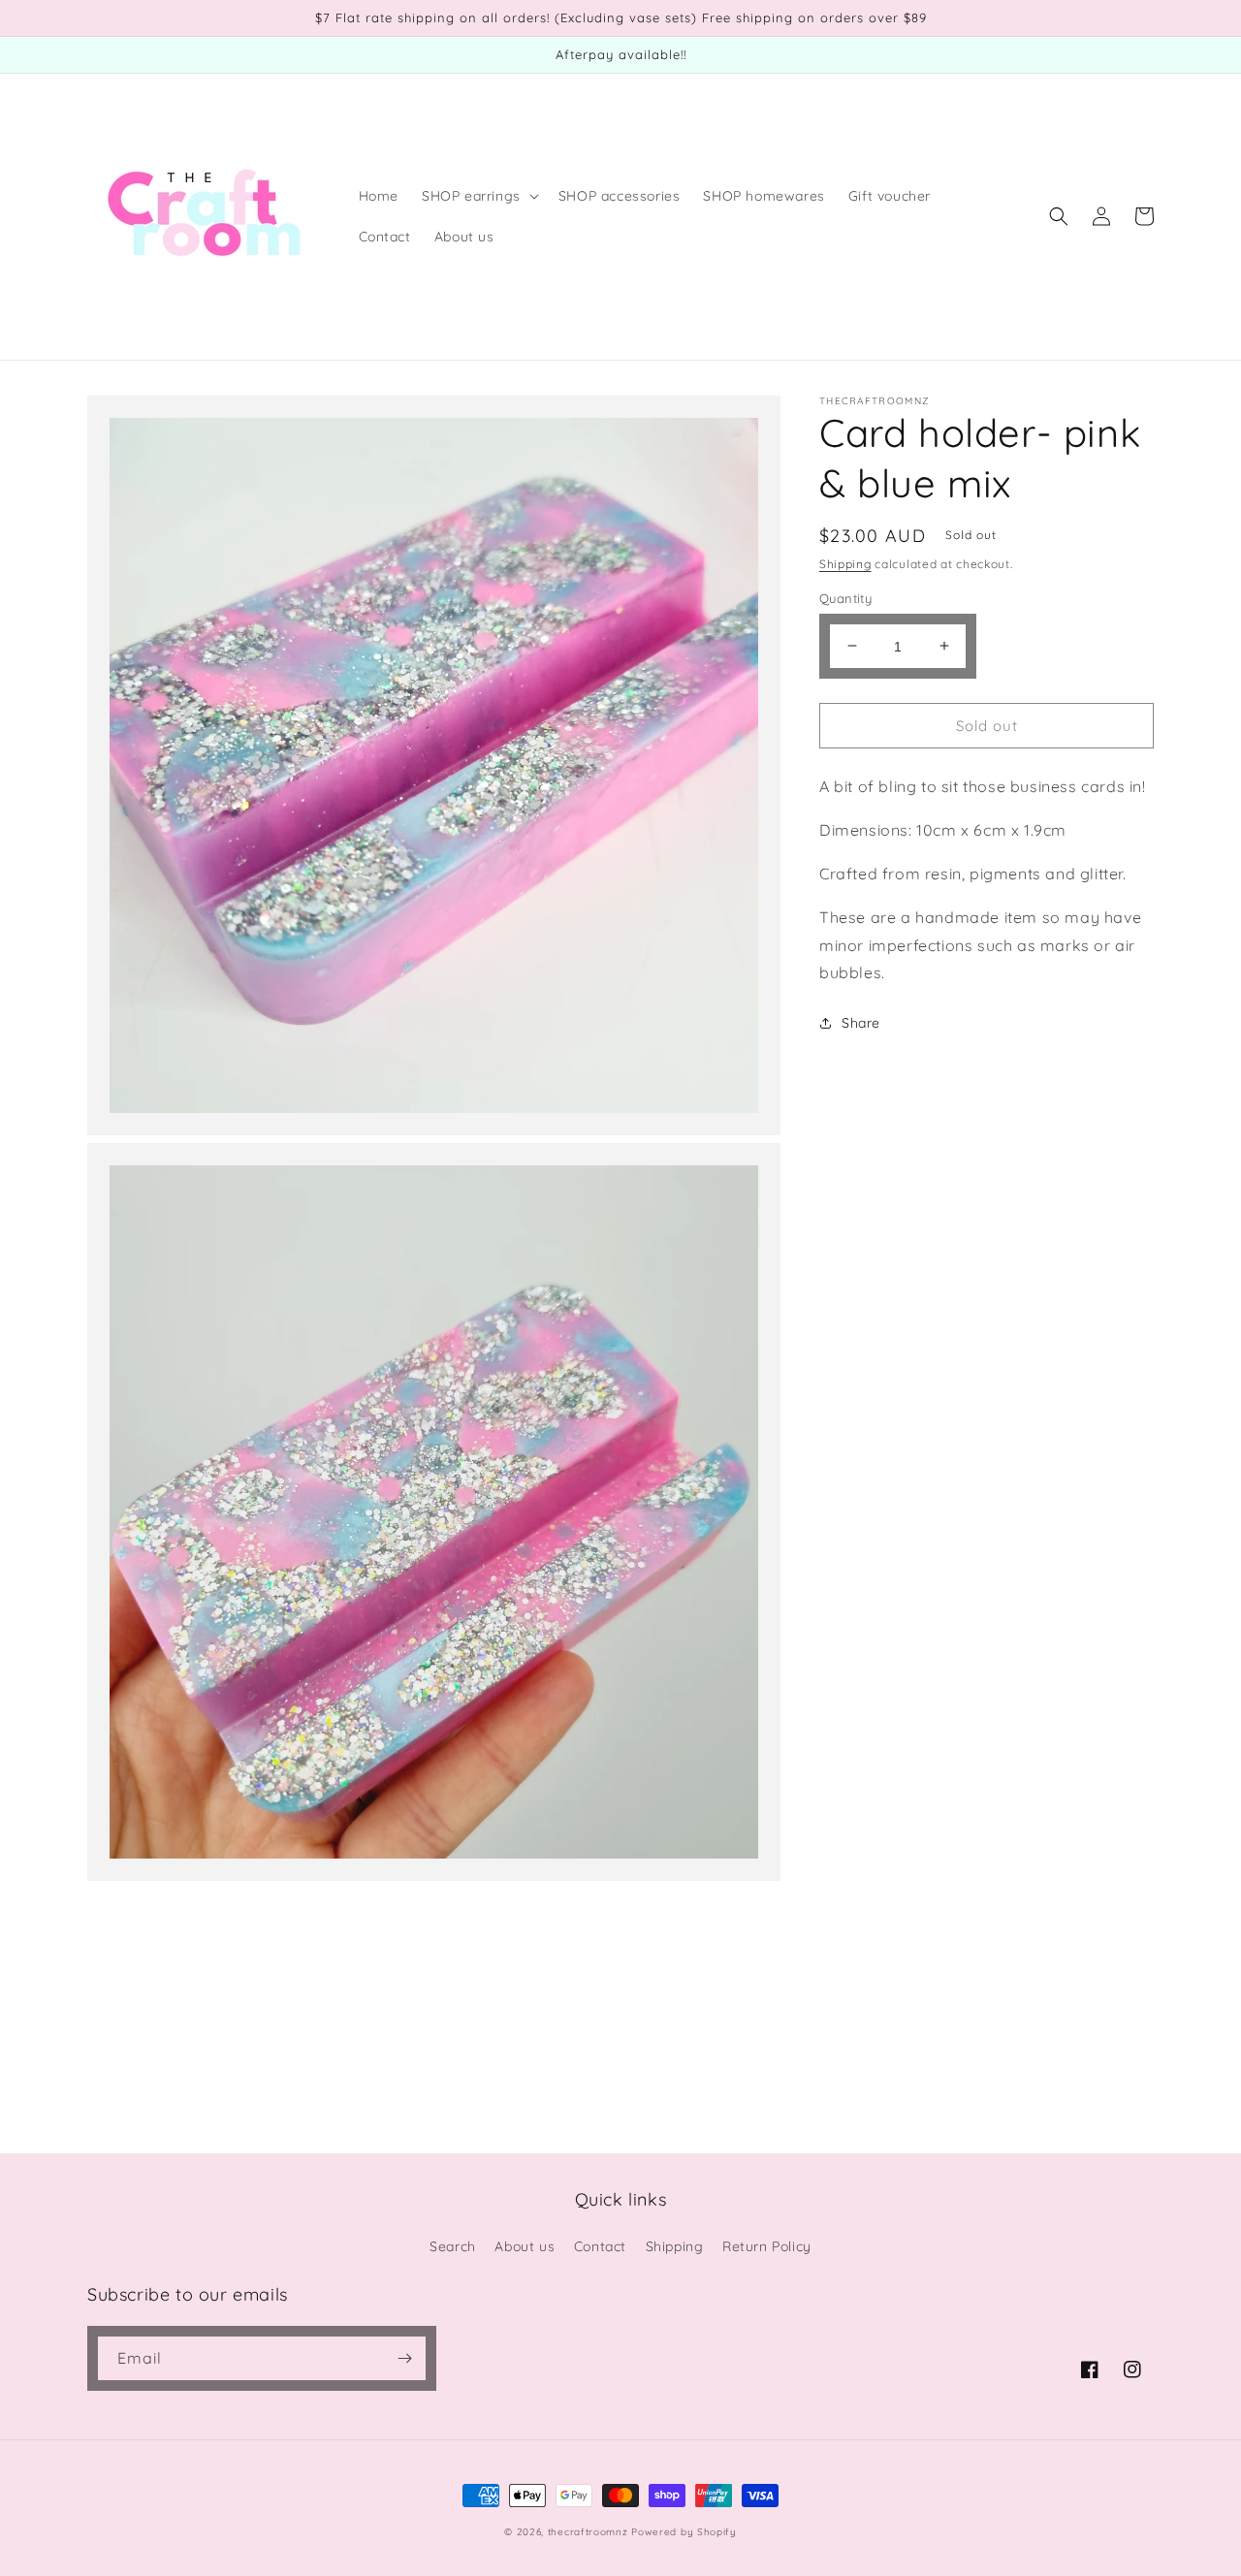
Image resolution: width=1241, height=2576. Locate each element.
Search (453, 2246)
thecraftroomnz (588, 2532)
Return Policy (767, 2246)
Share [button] (861, 1022)
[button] (478, 196)
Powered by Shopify (684, 2532)
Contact (600, 2246)
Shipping (845, 564)
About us (525, 2246)
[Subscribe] (404, 2358)
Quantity (845, 597)
